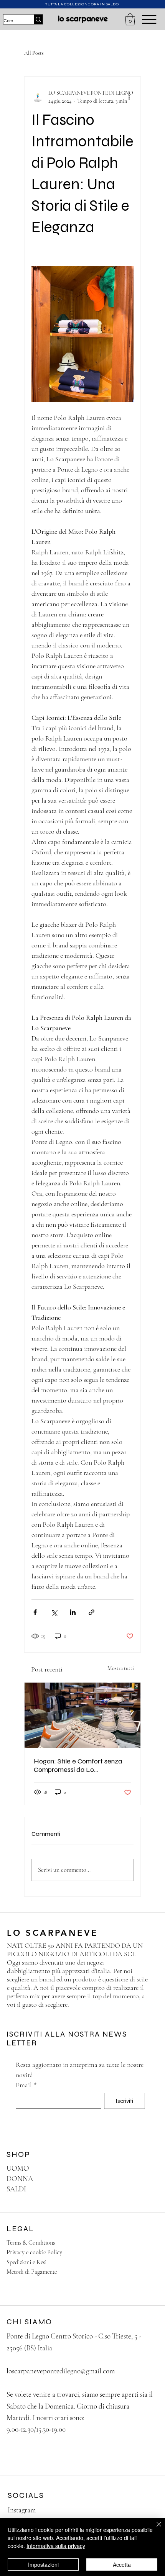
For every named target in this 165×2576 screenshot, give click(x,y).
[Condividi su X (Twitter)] (54, 1612)
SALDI (16, 2189)
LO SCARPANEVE (55, 1933)
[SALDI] (145, 2189)
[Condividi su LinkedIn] (73, 1612)
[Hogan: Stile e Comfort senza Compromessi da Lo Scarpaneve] (82, 1715)
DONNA (20, 2179)
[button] (130, 19)
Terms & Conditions (31, 2243)
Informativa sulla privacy (56, 2546)
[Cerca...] (38, 20)
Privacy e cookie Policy (34, 2252)
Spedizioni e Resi (26, 2262)
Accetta (122, 2565)
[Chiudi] (154, 2529)
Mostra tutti (121, 1668)
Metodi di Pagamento (32, 2272)
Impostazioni (43, 2565)
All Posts (34, 53)
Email (26, 2085)
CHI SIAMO (29, 2322)
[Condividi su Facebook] (35, 1612)
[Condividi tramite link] (92, 1612)
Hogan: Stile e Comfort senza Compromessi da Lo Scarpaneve (78, 1765)
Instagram (22, 2510)
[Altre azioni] (129, 97)
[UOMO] (145, 2169)
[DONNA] (145, 2179)
